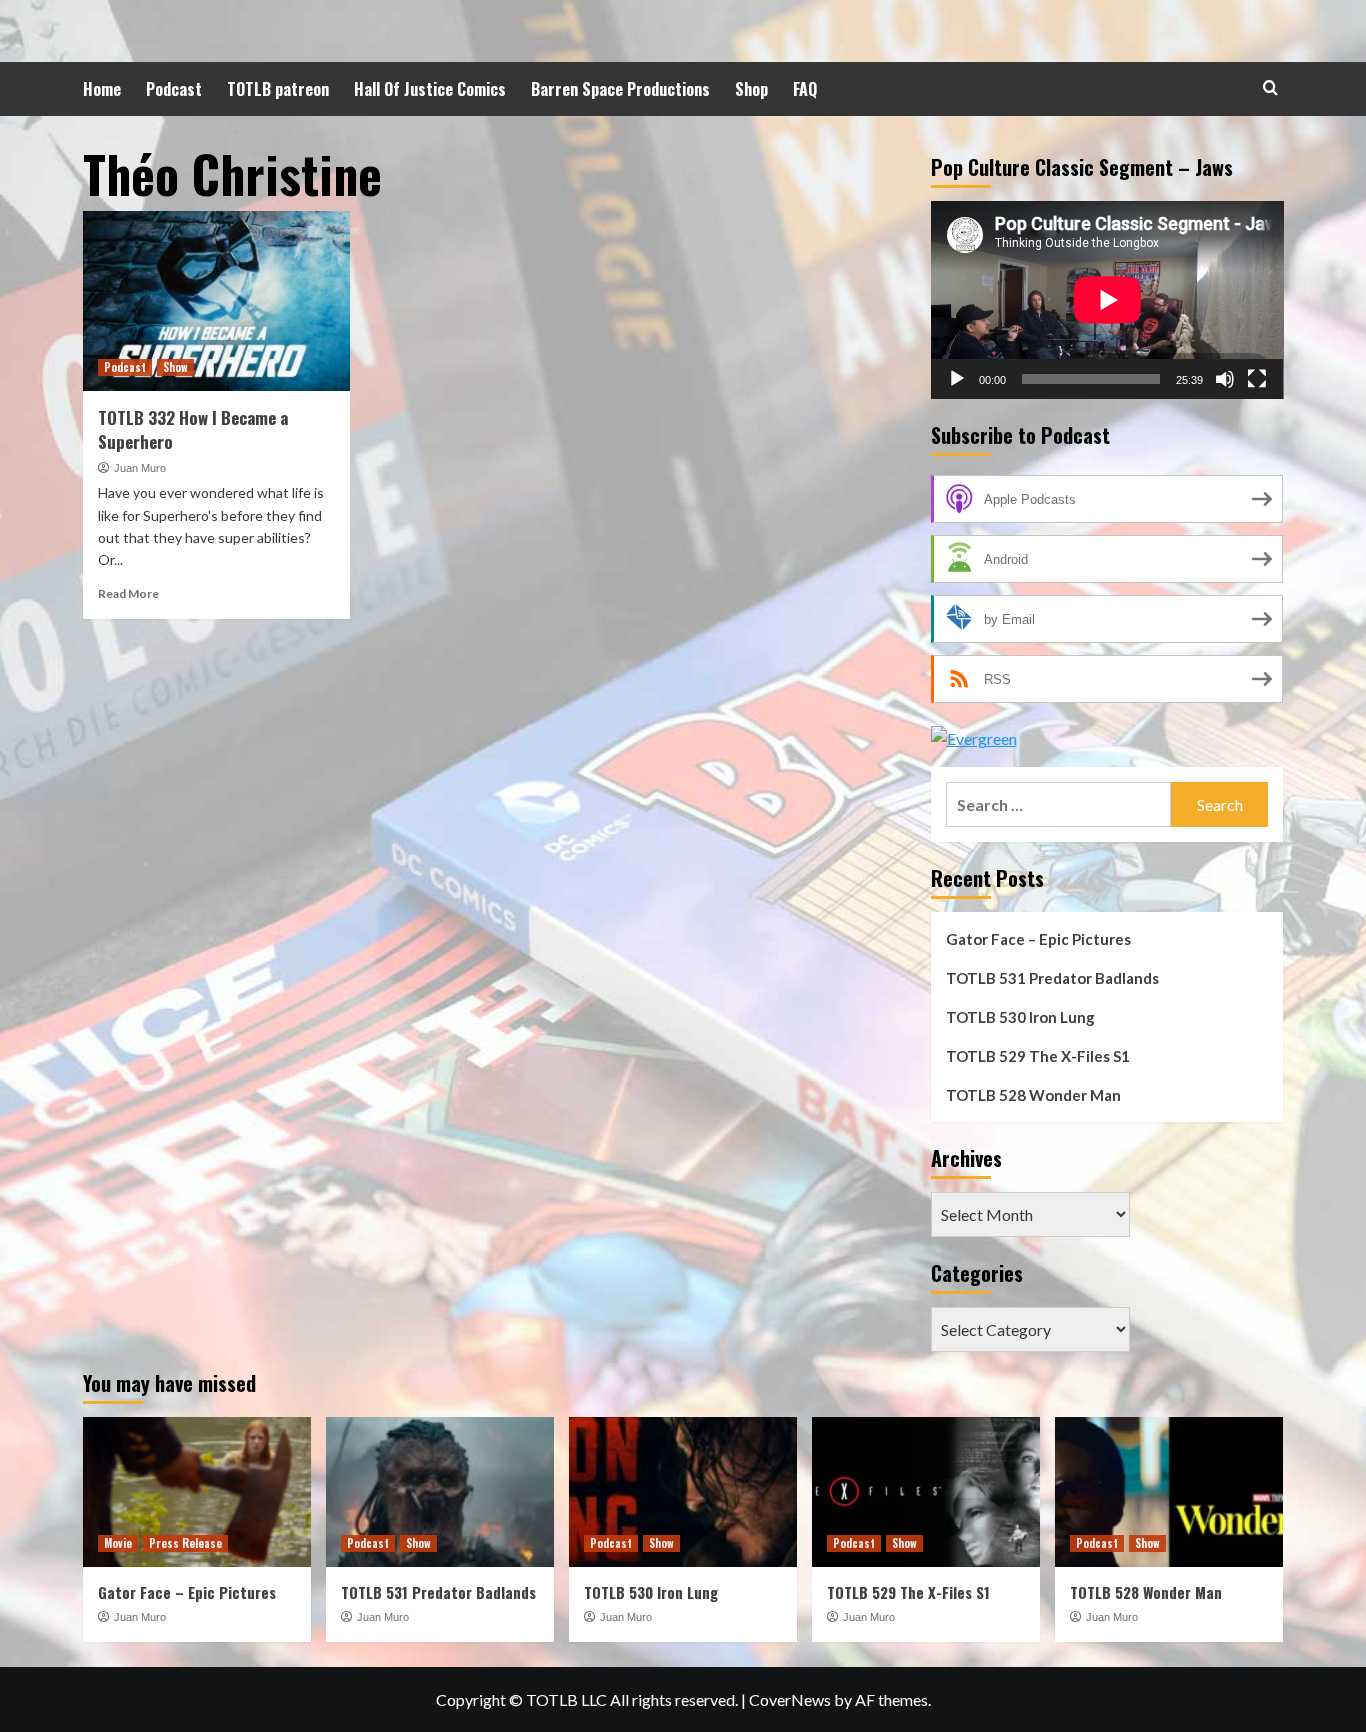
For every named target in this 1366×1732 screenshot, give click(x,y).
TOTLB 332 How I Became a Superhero (193, 429)
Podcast (174, 89)
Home (102, 89)
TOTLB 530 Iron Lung (1020, 1017)
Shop (751, 89)
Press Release (185, 1543)
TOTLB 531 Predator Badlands (1052, 978)
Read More (128, 593)
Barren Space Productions (620, 89)
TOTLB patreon (278, 89)
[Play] (957, 379)
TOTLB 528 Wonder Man (1033, 1095)
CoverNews (790, 1699)
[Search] (1270, 87)
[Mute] (1225, 379)
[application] (1107, 300)
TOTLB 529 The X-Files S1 (1038, 1056)
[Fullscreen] (1257, 379)
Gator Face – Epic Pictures (1038, 939)
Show (175, 367)
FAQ (805, 89)
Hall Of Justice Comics (430, 89)
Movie (118, 1543)
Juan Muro (140, 468)
